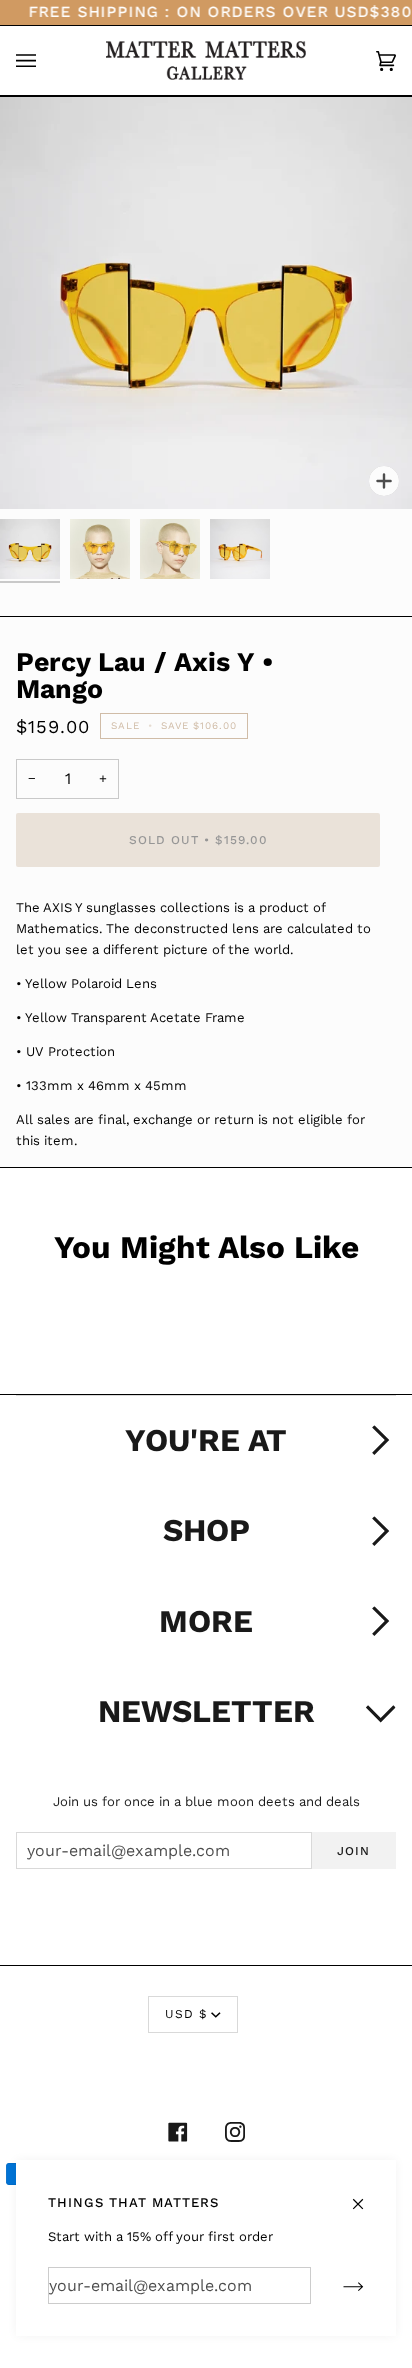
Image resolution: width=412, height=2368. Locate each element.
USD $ (186, 2014)
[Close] (366, 2194)
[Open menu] (46, 61)
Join (353, 1851)
